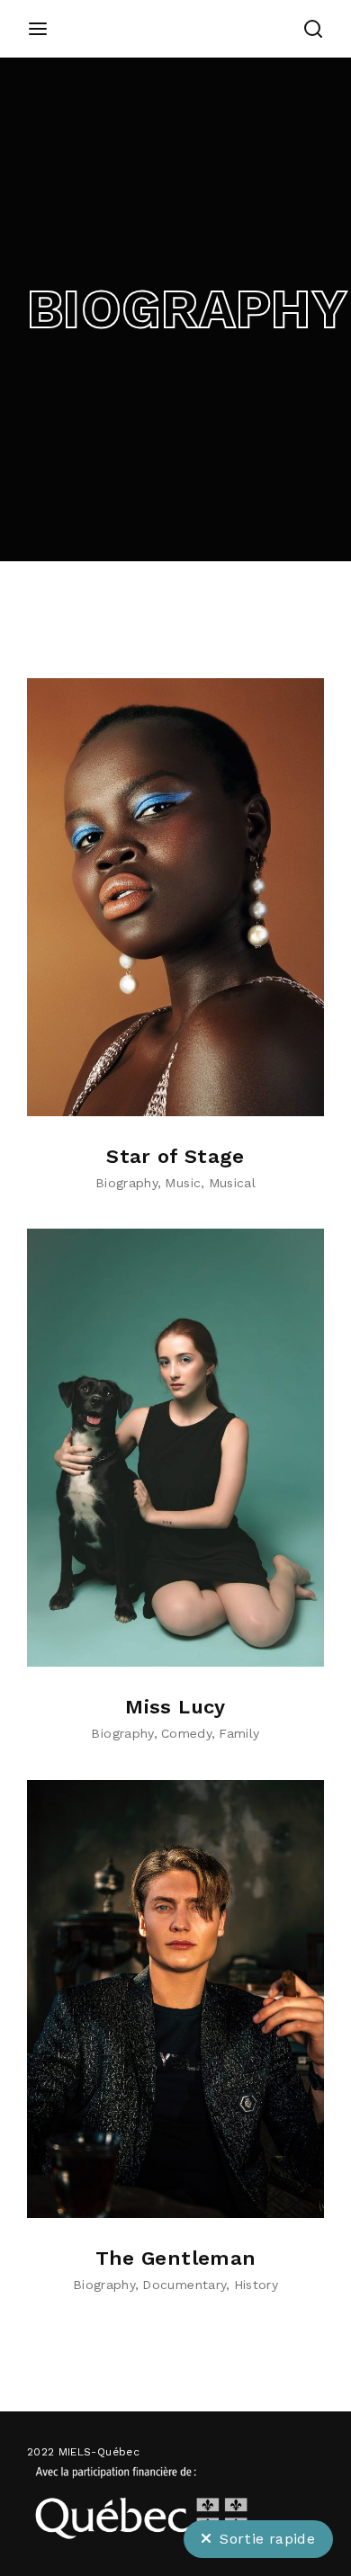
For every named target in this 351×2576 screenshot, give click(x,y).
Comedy (186, 1733)
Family (239, 1733)
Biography (126, 1183)
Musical (232, 1183)
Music (183, 1183)
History (256, 2285)
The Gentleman (176, 2258)
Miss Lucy (175, 1707)
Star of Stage (175, 1156)
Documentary (184, 2285)
